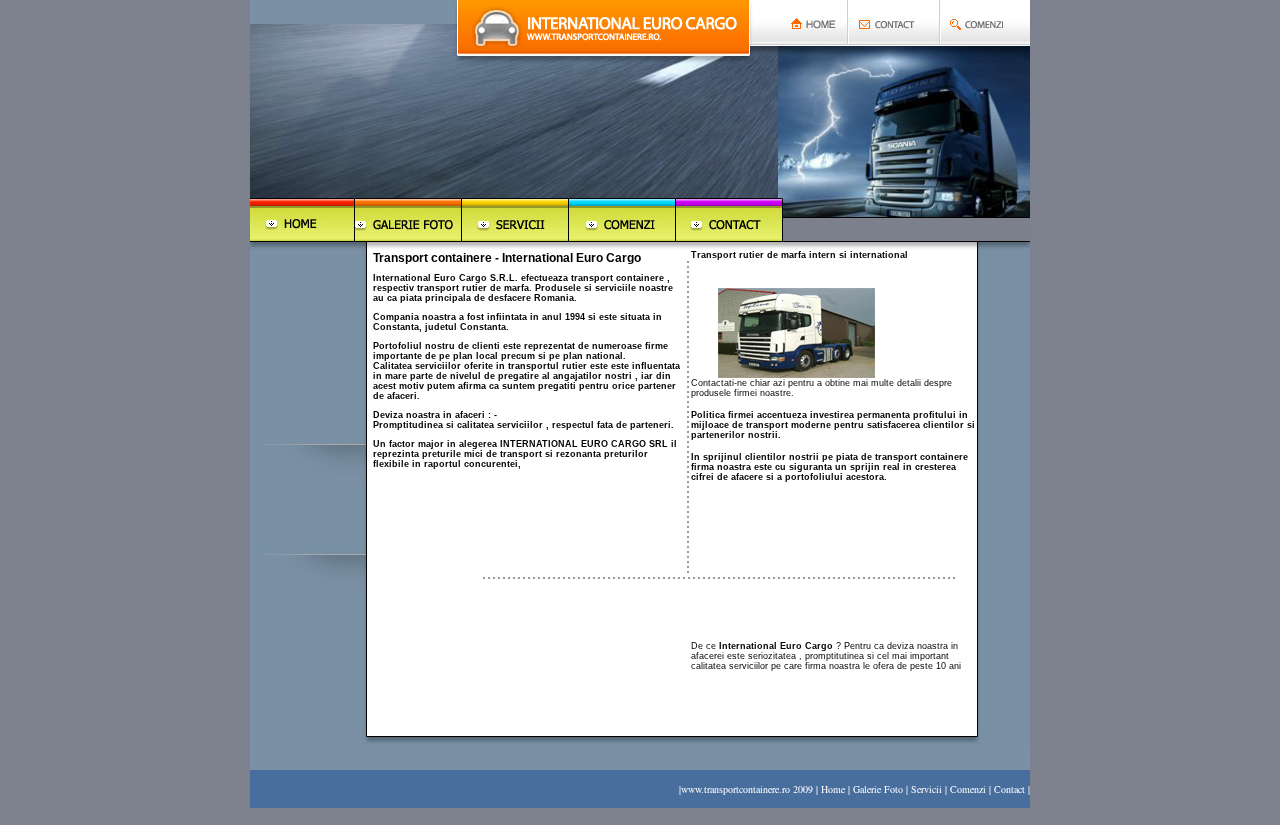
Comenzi (966, 789)
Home (833, 789)
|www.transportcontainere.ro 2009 (746, 789)
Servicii (926, 789)
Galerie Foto (878, 789)
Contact (1009, 789)
